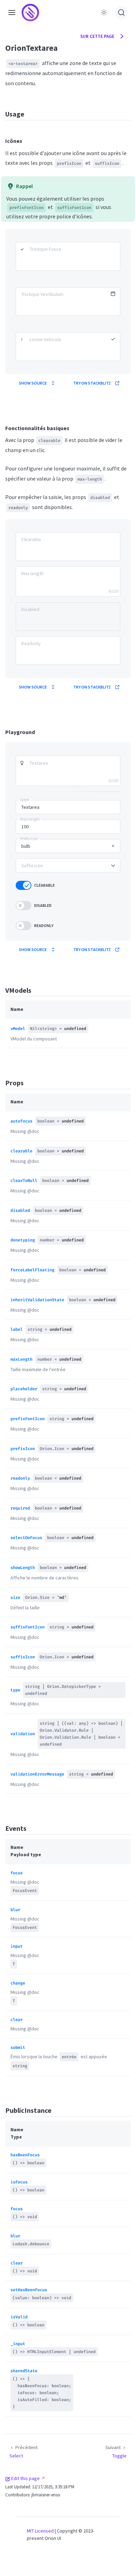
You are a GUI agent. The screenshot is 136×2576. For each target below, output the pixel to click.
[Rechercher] (121, 13)
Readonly (44, 925)
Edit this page (25, 2478)
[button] (12, 12)
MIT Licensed (40, 2531)
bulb (26, 846)
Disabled (43, 905)
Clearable (44, 885)
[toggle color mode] (104, 13)
